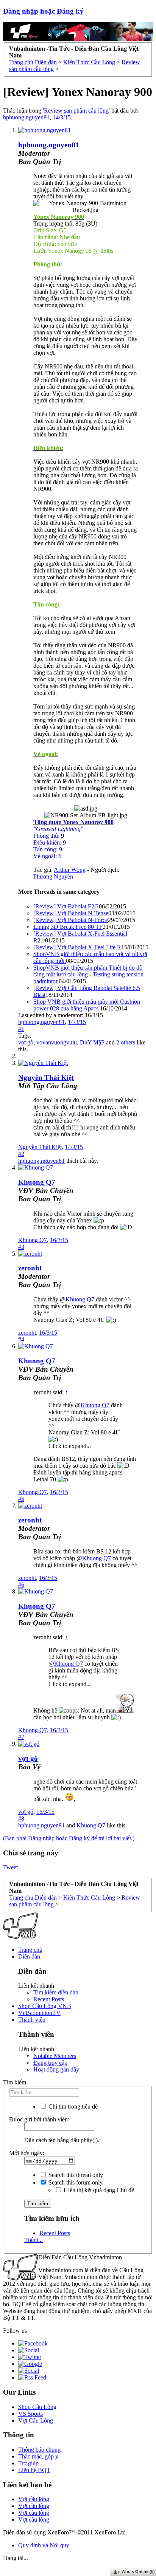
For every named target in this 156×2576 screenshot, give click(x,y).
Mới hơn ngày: (27, 2153)
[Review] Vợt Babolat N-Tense (71, 913)
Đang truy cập (50, 2063)
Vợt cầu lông (34, 2499)
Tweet (10, 1867)
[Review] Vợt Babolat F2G (66, 906)
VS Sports (30, 2414)
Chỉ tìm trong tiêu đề (72, 2106)
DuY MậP (92, 1042)
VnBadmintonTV (39, 2013)
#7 (21, 1737)
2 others (126, 1042)
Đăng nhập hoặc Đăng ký (43, 11)
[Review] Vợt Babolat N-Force (71, 920)
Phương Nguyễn (53, 876)
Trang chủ (30, 1950)
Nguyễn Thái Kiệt (46, 1078)
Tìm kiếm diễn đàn (56, 1992)
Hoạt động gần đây (56, 2069)
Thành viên (32, 2020)
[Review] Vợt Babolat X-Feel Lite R (77, 947)
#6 (21, 1585)
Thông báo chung (39, 2450)
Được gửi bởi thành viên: (39, 2119)
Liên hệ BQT (34, 2470)
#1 (21, 1029)
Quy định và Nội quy (44, 2545)
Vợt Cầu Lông (36, 2421)
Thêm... (34, 2240)
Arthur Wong (70, 870)
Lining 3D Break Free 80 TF (68, 927)
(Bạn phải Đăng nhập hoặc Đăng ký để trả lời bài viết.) (69, 1838)
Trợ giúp (28, 2463)
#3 (21, 1247)
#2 (21, 1154)
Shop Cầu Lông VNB (45, 2006)
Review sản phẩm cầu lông (76, 111)
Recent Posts (49, 1999)
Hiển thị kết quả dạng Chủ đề (98, 2190)
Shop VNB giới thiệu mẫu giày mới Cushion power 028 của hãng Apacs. (87, 1005)
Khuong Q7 (37, 1182)
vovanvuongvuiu (57, 1042)
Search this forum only (75, 2182)
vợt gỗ (26, 1042)
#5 (21, 1499)
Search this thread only (75, 2175)
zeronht (27, 1333)
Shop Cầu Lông (37, 2407)
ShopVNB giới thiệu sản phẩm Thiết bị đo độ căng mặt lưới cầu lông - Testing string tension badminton (88, 974)
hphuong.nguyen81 (26, 117)
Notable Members (55, 2056)
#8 (21, 1819)
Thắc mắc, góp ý (38, 2456)
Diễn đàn (29, 1956)
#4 (21, 1339)
